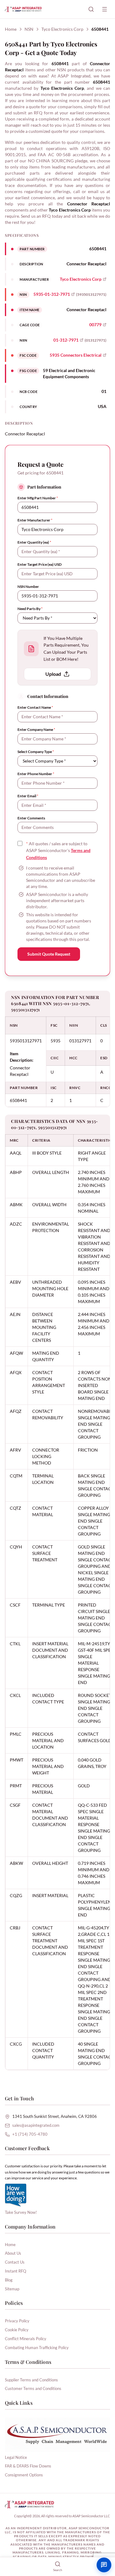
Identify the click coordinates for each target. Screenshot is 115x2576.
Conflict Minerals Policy (26, 2339)
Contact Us (15, 2262)
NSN (29, 29)
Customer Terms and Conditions (33, 2388)
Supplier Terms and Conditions (31, 2380)
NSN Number (28, 587)
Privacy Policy (17, 2321)
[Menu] (105, 9)
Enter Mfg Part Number (38, 498)
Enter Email (28, 796)
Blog (9, 2280)
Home (11, 29)
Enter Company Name (36, 729)
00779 (95, 325)
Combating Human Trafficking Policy (37, 2348)
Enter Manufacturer (35, 520)
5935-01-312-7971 (52, 294)
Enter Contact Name (35, 707)
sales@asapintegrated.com (36, 2125)
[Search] (91, 9)
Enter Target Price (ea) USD (40, 564)
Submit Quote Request (49, 954)
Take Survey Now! (21, 2212)
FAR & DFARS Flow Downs (28, 2466)
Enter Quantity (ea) (34, 542)
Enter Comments (31, 818)
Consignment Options (24, 2475)
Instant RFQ (15, 2271)
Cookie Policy (17, 2330)
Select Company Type (36, 752)
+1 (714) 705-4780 (30, 2134)
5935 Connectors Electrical (76, 355)
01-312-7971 (66, 340)
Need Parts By (30, 609)
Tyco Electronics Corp (62, 29)
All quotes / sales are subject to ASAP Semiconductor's (58, 851)
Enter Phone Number (36, 774)
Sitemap (12, 2289)
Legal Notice (16, 2457)
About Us (13, 2253)
